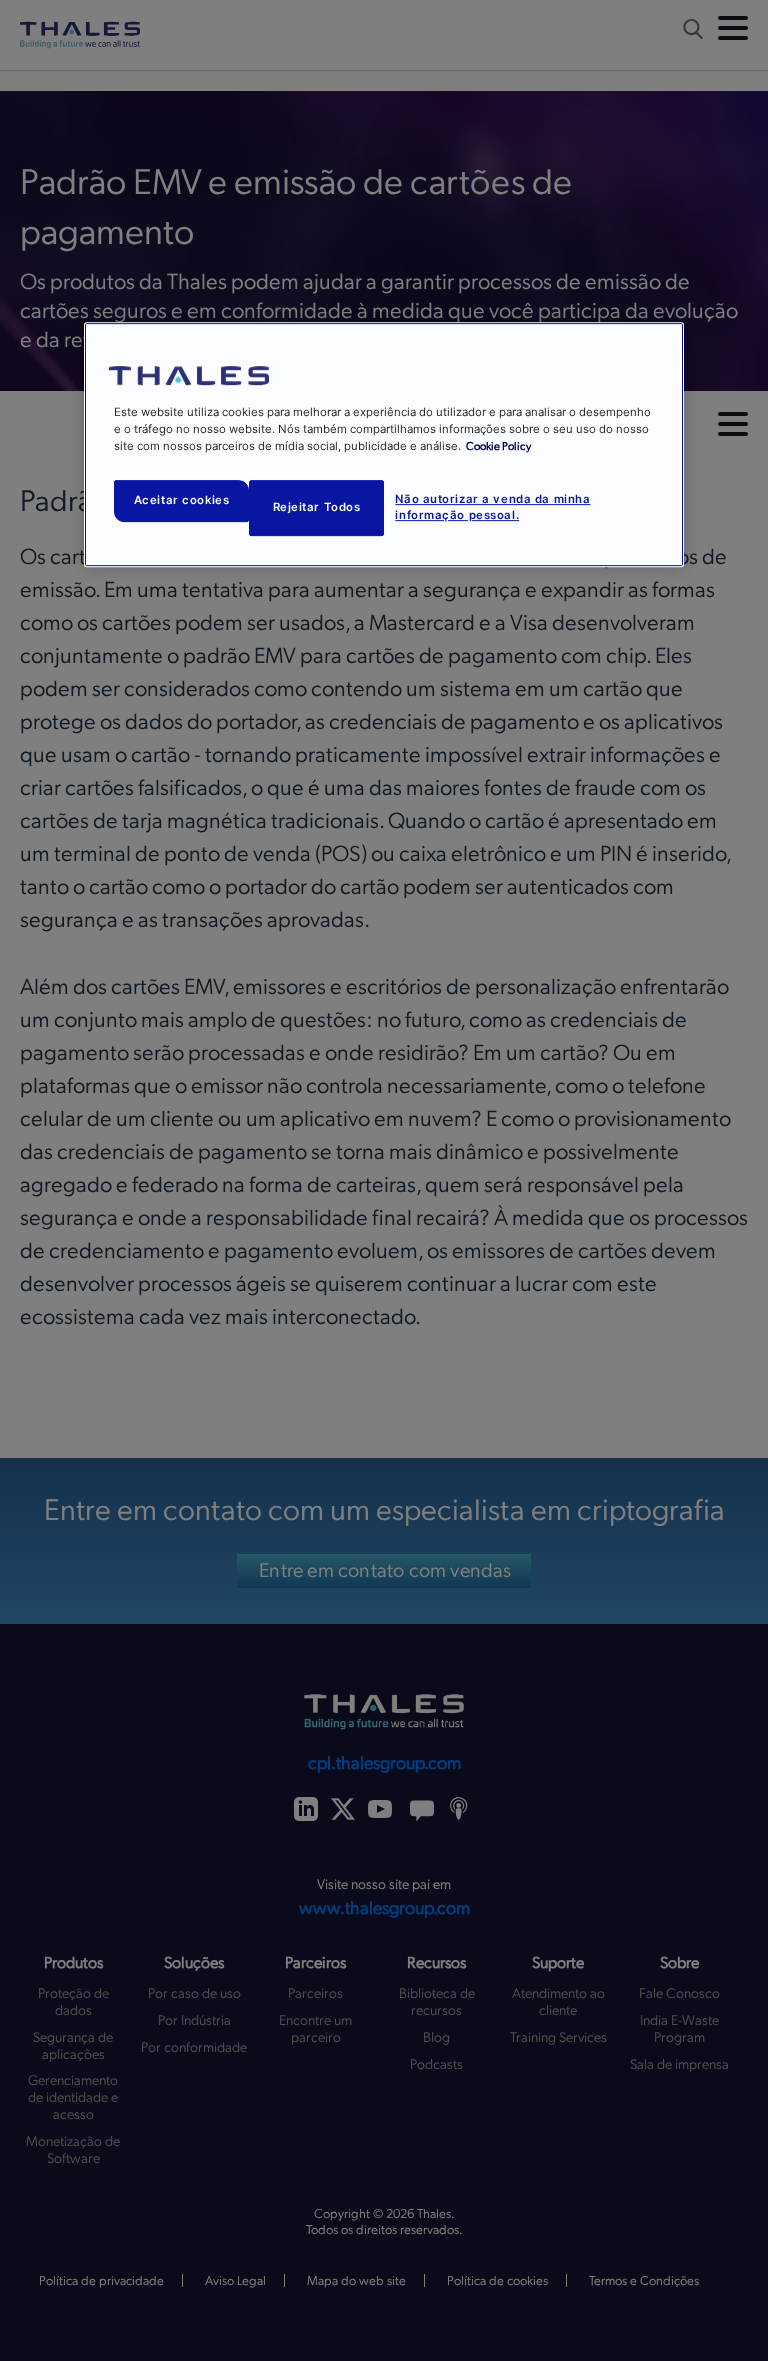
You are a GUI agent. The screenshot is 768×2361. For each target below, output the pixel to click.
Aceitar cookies (182, 501)
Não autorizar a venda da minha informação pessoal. (492, 507)
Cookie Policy (498, 446)
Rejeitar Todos (317, 507)
